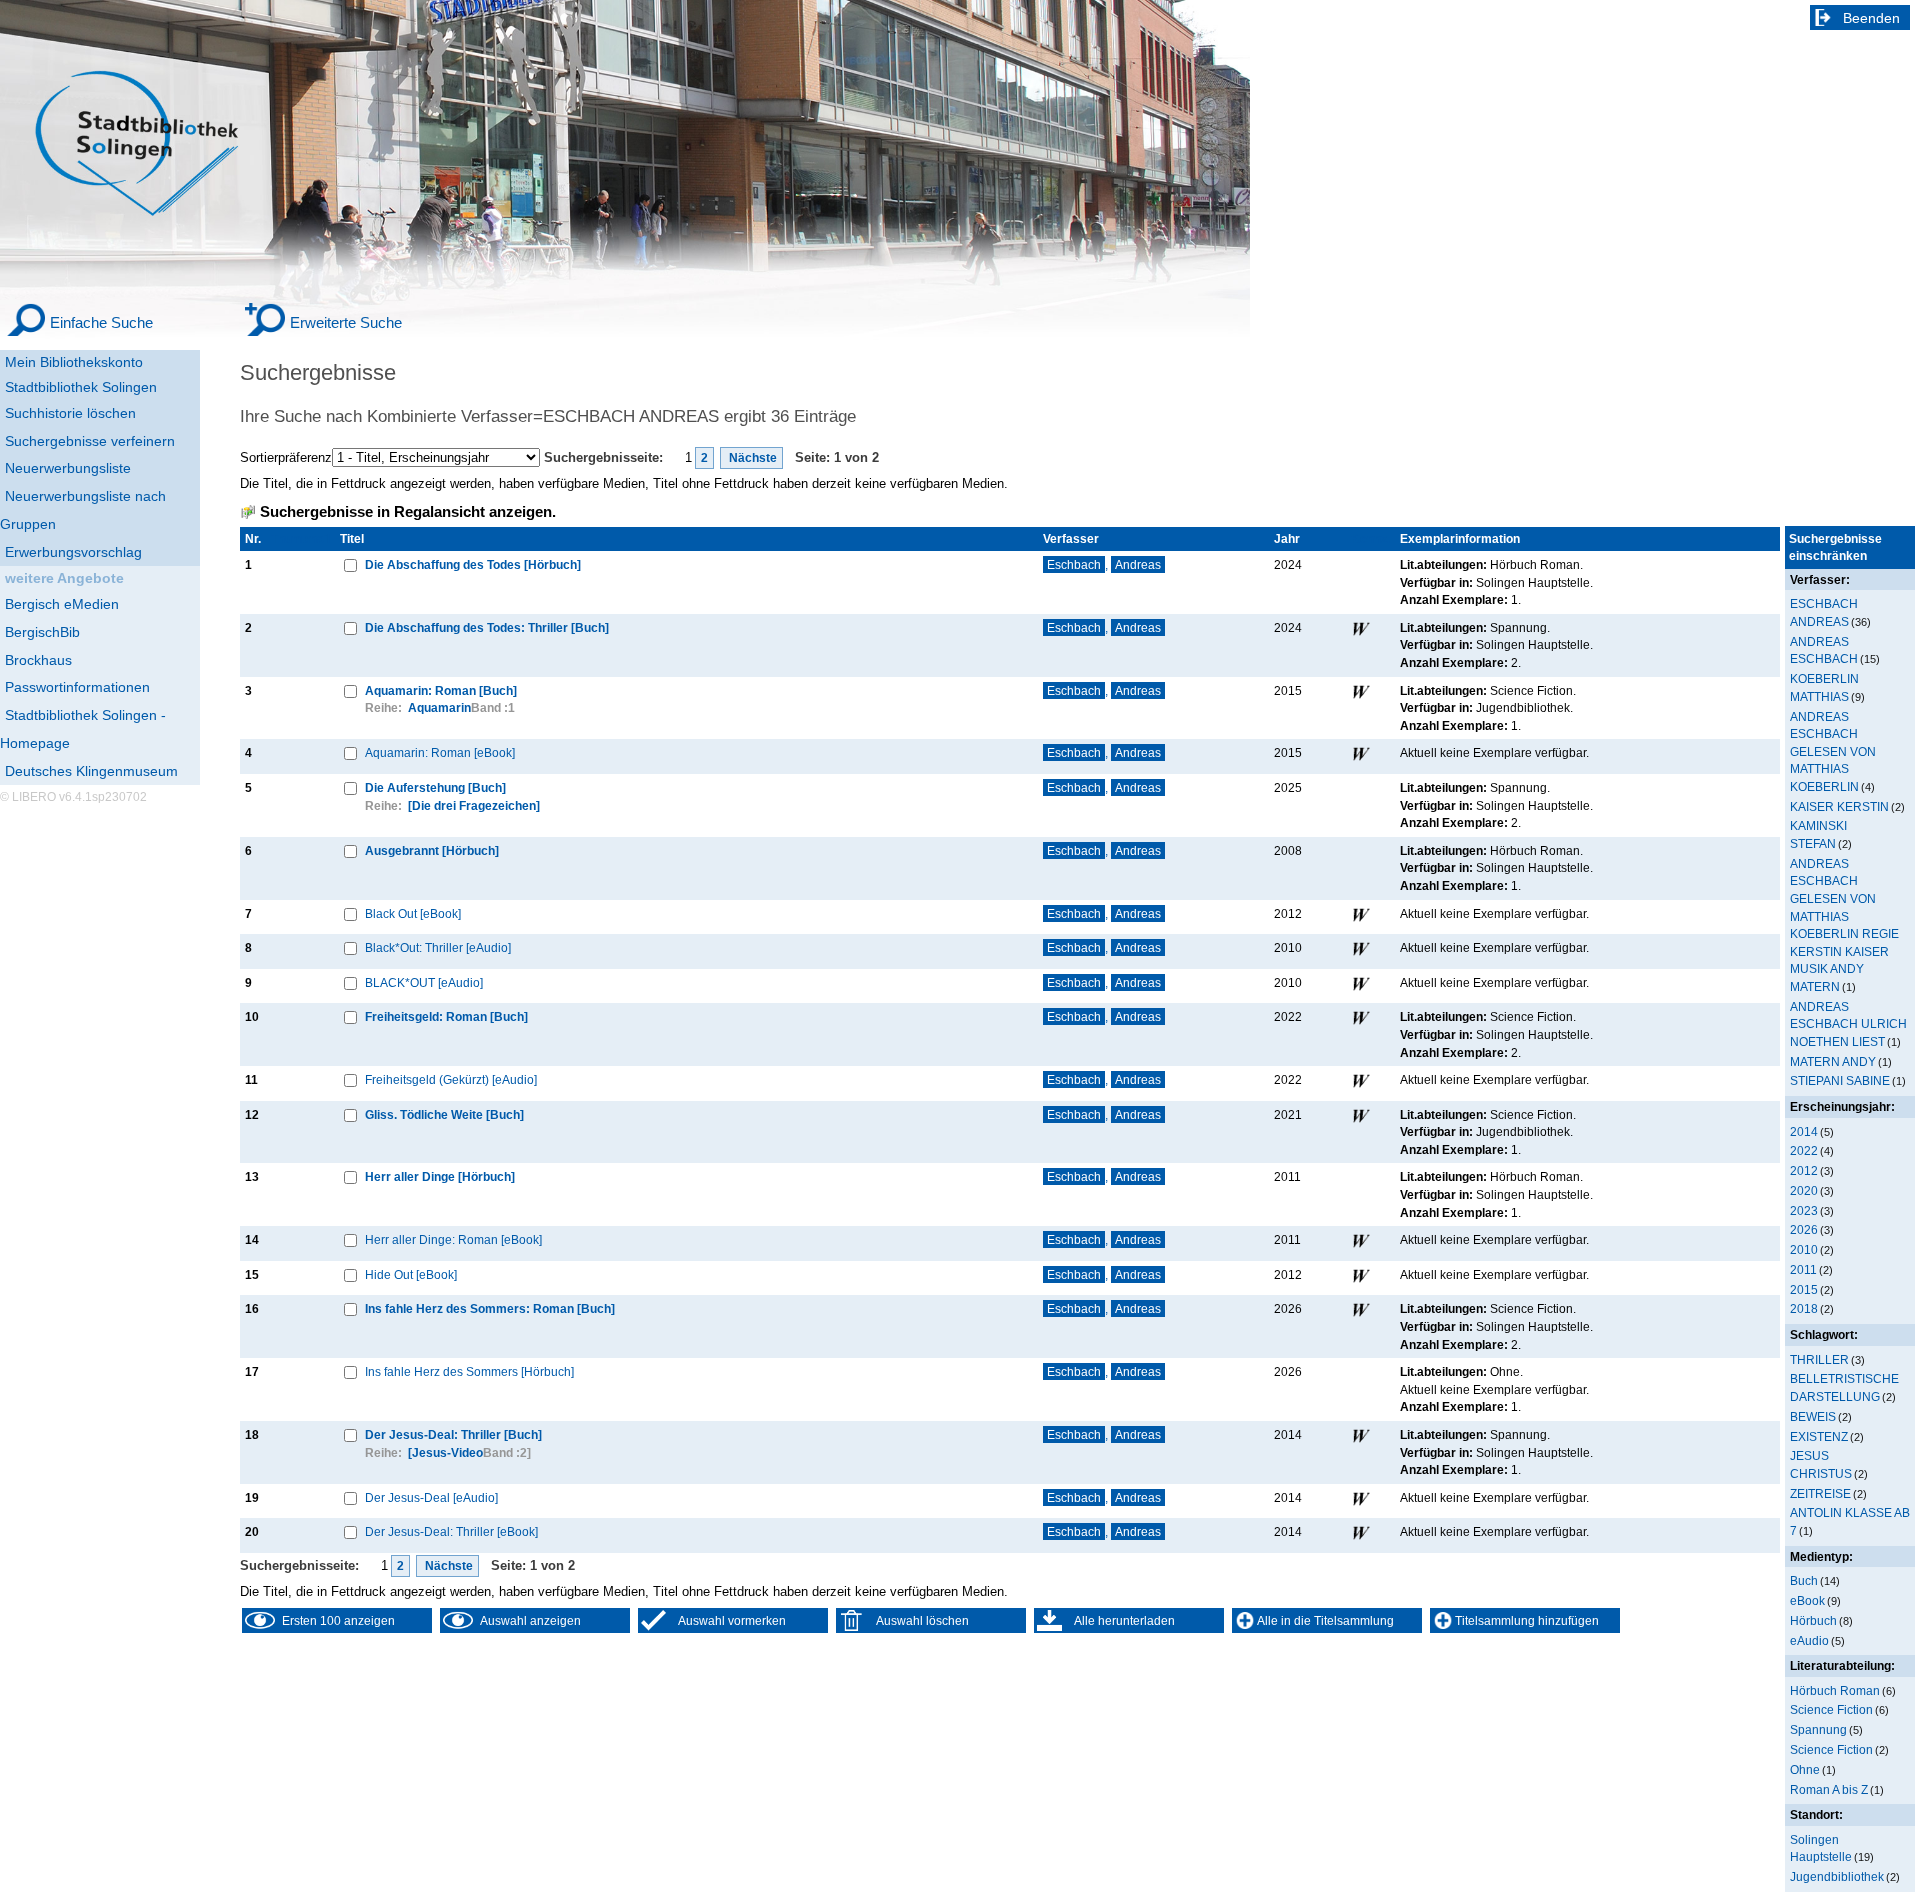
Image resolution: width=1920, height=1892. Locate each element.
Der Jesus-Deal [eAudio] (431, 1497)
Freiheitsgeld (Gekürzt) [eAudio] (451, 1079)
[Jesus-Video (445, 1452)
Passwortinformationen (77, 687)
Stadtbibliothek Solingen (81, 387)
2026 (1804, 1229)
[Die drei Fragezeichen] (474, 805)
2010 (1804, 1249)
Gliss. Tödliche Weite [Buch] (444, 1114)
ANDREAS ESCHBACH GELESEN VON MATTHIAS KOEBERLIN (1833, 751)
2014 (1804, 1131)
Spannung (1818, 1729)
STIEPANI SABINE (1840, 1080)
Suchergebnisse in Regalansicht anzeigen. (408, 512)
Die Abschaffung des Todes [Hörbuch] (473, 564)
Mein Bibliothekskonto (74, 362)
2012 (1804, 1170)
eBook (1807, 1600)
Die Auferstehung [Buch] (435, 787)
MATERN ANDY (1833, 1061)
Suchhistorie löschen (70, 413)
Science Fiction (1831, 1709)
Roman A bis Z (1829, 1789)
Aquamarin (439, 707)
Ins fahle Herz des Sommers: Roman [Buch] (490, 1308)
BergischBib (42, 632)
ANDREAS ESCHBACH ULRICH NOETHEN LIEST (1848, 1024)
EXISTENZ (1819, 1436)
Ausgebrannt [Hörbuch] (432, 850)
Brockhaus (38, 660)
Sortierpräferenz (286, 457)
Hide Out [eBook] (411, 1274)
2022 (1804, 1150)
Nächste (751, 458)
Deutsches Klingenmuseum (91, 771)
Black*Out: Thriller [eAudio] (438, 947)
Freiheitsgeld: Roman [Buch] (446, 1016)
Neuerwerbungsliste (68, 468)
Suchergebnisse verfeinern (90, 441)
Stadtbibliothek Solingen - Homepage (83, 729)
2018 (1804, 1308)
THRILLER (1819, 1359)
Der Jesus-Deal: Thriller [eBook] (451, 1531)
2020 (1804, 1190)
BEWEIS (1813, 1416)
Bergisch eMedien (62, 604)
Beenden (1871, 18)
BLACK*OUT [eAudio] (424, 982)
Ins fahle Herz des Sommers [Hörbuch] (469, 1371)
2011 (1803, 1269)
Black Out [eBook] (413, 913)
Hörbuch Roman (1835, 1690)
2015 (1804, 1289)
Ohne (1805, 1769)
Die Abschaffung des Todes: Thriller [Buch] (487, 627)
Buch (1804, 1580)
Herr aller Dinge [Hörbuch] (440, 1176)
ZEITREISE (1820, 1493)
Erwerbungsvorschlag (73, 552)
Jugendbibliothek (1837, 1876)
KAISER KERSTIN (1839, 806)
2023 (1804, 1210)
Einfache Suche (101, 322)
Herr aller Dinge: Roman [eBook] (453, 1239)
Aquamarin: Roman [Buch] (441, 690)
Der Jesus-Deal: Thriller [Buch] (453, 1434)
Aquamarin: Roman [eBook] (440, 752)
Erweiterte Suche (346, 322)
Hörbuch (1813, 1620)
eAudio (1809, 1640)
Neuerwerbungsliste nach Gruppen (83, 510)
